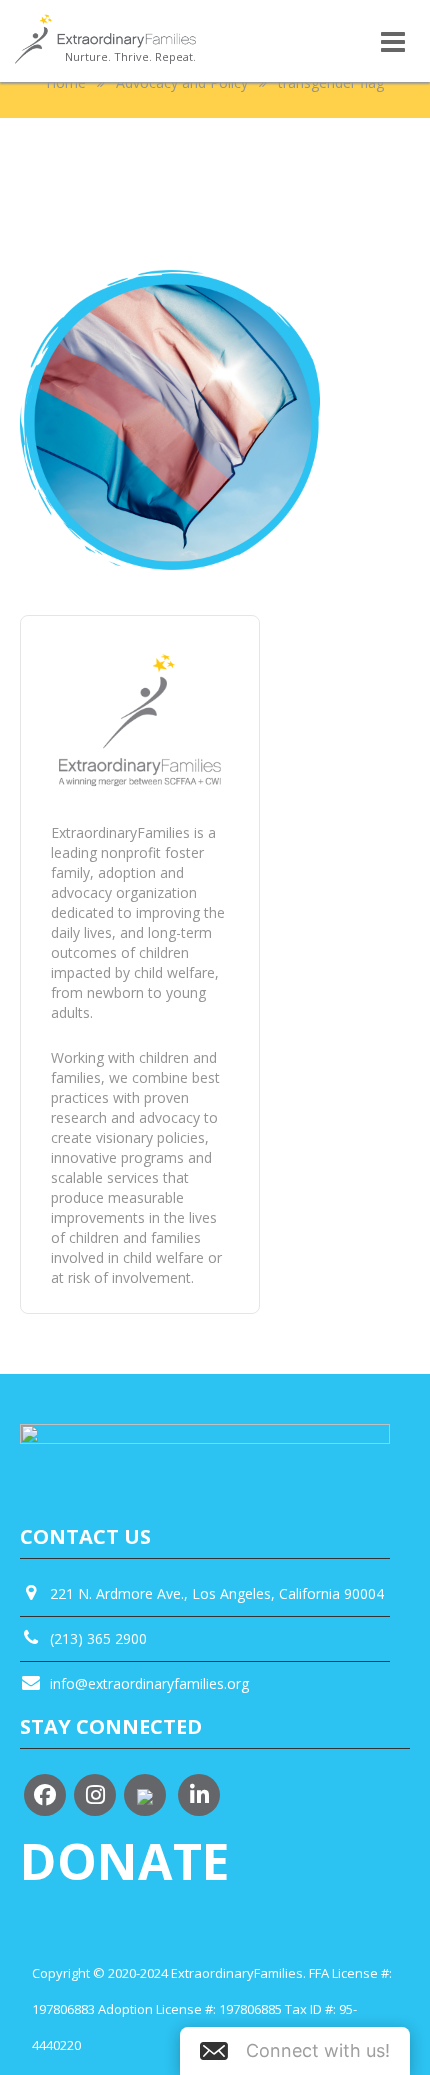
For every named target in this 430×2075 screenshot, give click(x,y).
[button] (295, 2051)
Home (66, 82)
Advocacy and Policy (182, 82)
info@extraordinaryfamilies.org (149, 1683)
